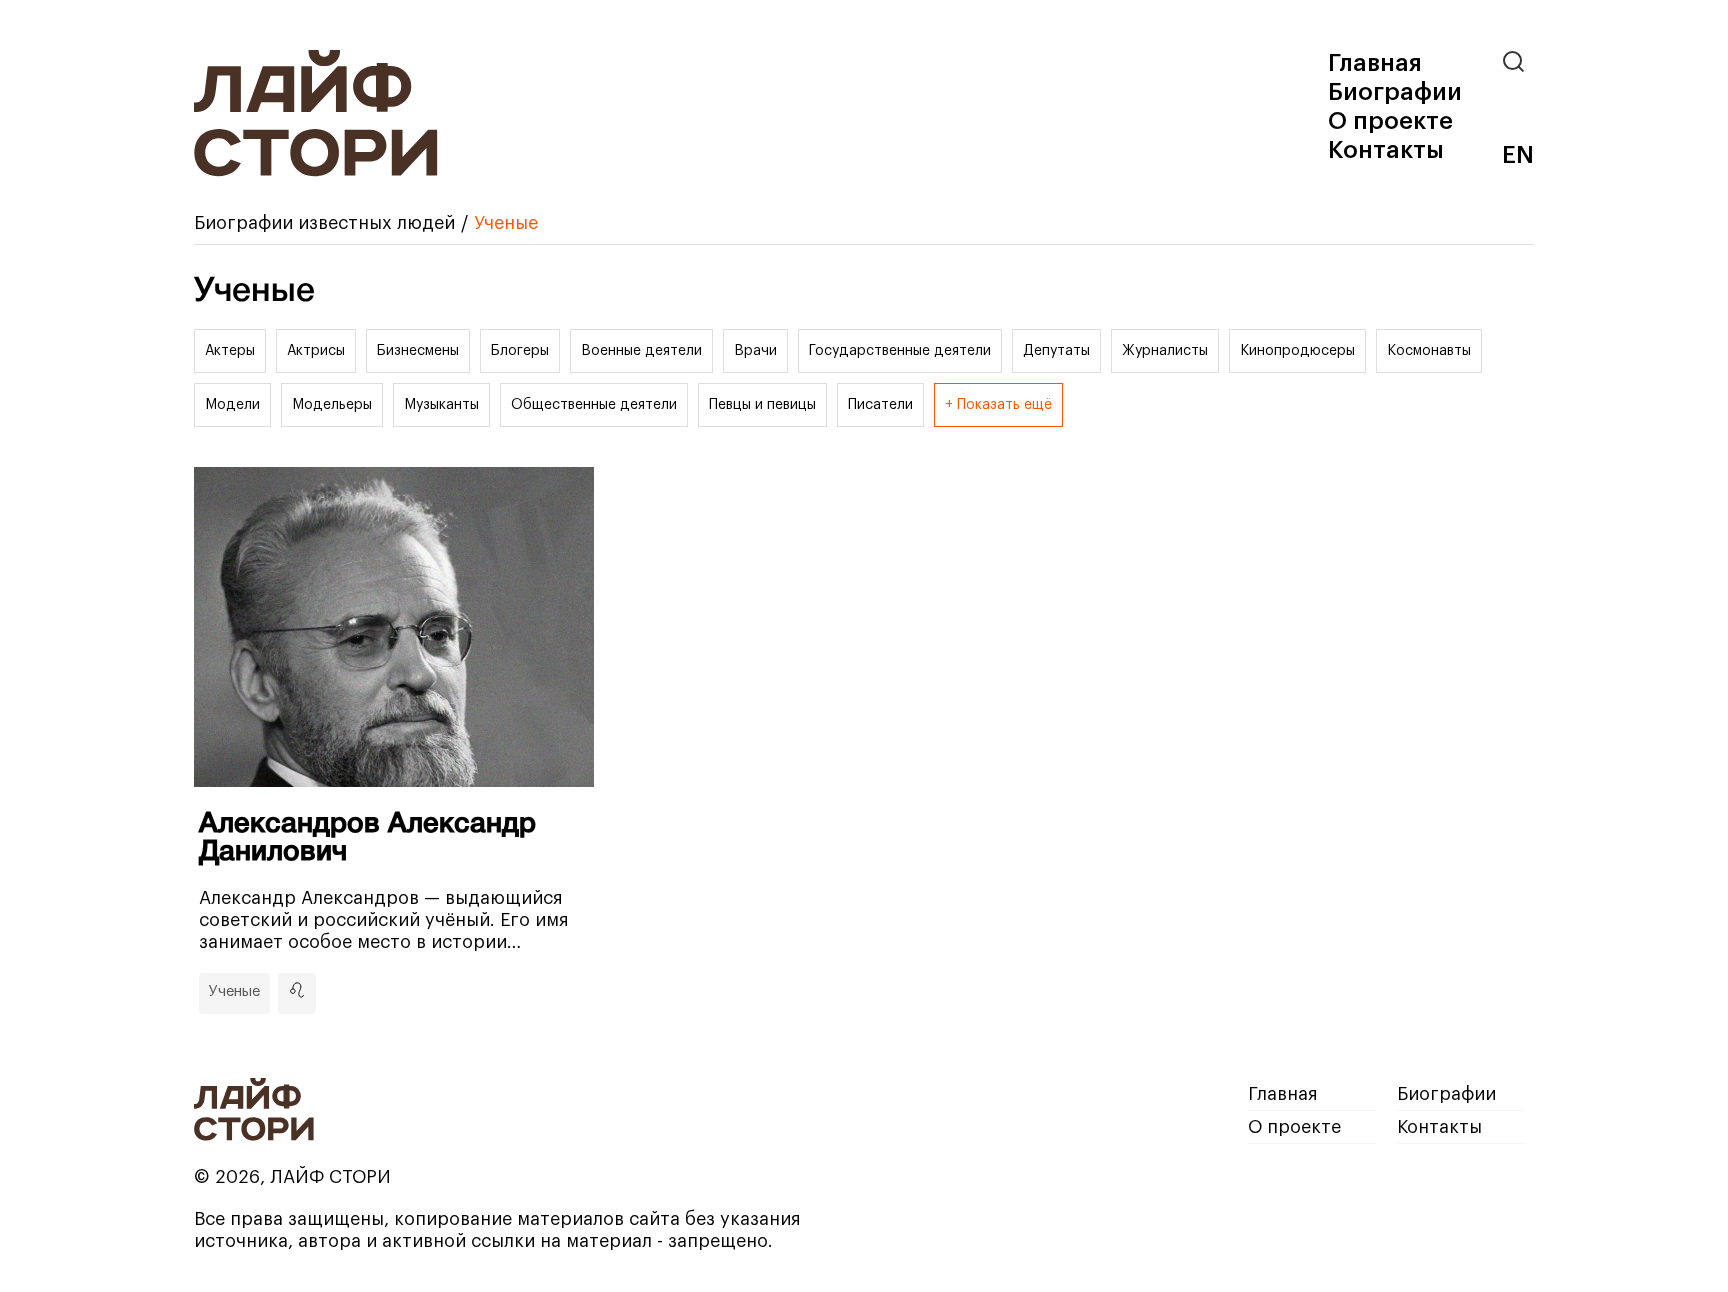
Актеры (230, 351)
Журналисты (1165, 351)
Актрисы (316, 351)
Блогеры (520, 351)
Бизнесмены (418, 351)
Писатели (880, 405)
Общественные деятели (594, 405)
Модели (232, 405)
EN (1518, 155)
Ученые (234, 991)
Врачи (755, 351)
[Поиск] (1518, 62)
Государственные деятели (900, 351)
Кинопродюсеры (1297, 351)
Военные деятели (641, 351)
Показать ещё (1004, 405)
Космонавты (1429, 351)
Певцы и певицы (762, 405)
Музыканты (441, 405)
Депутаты (1056, 351)
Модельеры (332, 405)
